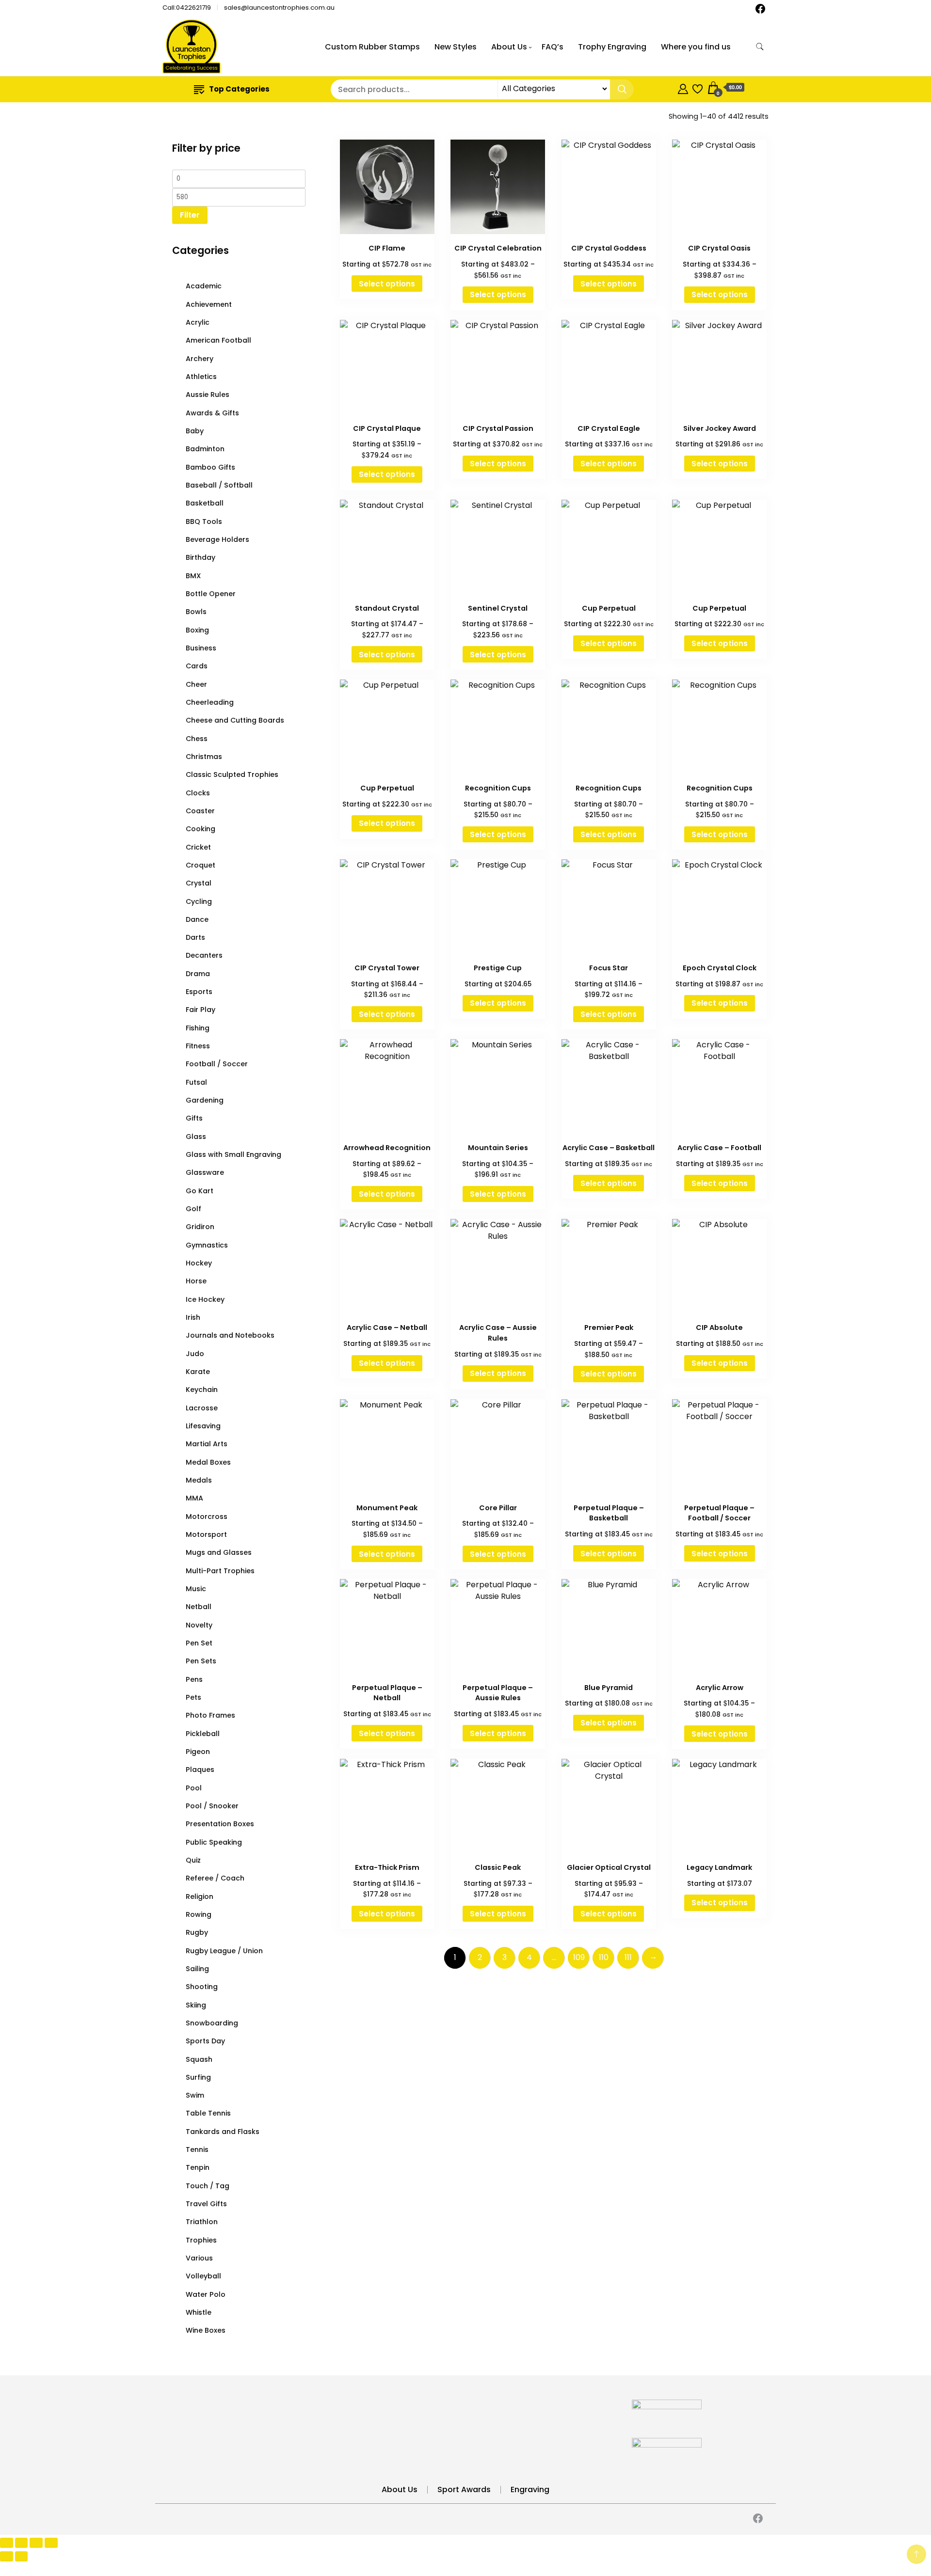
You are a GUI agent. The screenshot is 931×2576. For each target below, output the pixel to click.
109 (579, 1957)
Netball (199, 1607)
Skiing (196, 2005)
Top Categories (239, 89)
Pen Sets (201, 1661)
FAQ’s (553, 47)
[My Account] (683, 87)
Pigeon (198, 1752)
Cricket (198, 847)
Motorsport (206, 1534)
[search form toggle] (760, 47)
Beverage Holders (217, 539)
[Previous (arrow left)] (7, 2556)
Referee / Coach (215, 1878)
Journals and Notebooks (230, 1335)
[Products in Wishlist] (698, 87)
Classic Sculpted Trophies (232, 774)
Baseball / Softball (219, 485)
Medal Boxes (208, 1462)
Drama (198, 974)
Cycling (199, 901)
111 (628, 1957)
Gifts (194, 1118)
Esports (199, 992)
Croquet (201, 865)
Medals (199, 1480)
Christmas (204, 757)
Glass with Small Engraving (233, 1154)
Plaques (200, 1770)
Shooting (202, 1987)
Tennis (197, 2149)
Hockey (199, 1263)
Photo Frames (210, 1715)
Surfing (198, 2077)
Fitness (198, 1046)
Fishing (198, 1028)
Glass (196, 1137)
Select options (387, 284)
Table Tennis (208, 2113)
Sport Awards (464, 2489)
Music (196, 1589)
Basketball (205, 503)
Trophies (201, 2240)
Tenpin (198, 2167)
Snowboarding (212, 2023)
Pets (193, 1697)
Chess (197, 739)
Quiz (193, 1860)
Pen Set (199, 1643)
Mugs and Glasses (219, 1552)
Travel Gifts (206, 2204)
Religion (200, 1896)
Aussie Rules (208, 395)
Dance (197, 919)
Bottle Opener (211, 594)
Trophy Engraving (612, 47)
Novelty (199, 1625)
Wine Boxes (206, 2330)
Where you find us (696, 47)
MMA (194, 1498)
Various (199, 2258)
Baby (195, 431)
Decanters (204, 955)
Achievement (209, 304)
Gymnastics (207, 1245)
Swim (195, 2095)
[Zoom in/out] (7, 2543)
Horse (196, 1281)
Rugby (197, 1932)
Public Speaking (214, 1842)
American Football (218, 340)
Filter (190, 215)
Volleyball (203, 2276)
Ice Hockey (205, 1299)
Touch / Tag (208, 2186)
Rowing (199, 1914)
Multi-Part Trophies (220, 1571)
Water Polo (206, 2294)
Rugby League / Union (224, 1951)
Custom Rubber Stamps (372, 47)
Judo (195, 1354)
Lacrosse (202, 1408)
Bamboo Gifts (210, 467)
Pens (194, 1679)
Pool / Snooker (212, 1806)
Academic (204, 286)
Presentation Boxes (220, 1824)
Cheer (196, 684)
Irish (193, 1317)
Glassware (205, 1172)
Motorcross (207, 1517)
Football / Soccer (217, 1064)
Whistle (199, 2312)
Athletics (201, 377)
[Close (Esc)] (51, 2543)
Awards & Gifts (212, 413)
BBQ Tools (204, 522)
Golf (193, 1209)
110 (604, 1957)
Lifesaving (203, 1426)
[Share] (36, 2543)
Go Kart (200, 1191)
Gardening (205, 1100)
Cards (197, 666)
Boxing (197, 630)
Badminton (205, 449)
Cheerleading (210, 702)
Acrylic (198, 322)
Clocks (198, 793)
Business (201, 648)
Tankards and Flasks (223, 2132)
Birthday (201, 557)
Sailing (197, 1969)
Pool (194, 1788)
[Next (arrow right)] (22, 2556)
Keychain (202, 1390)
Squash (199, 2059)
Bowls (196, 612)
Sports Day (205, 2041)
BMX (193, 576)
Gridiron (200, 1227)
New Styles (456, 47)
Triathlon (202, 2222)
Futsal (196, 1082)
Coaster (200, 811)
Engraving (530, 2489)
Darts (195, 937)
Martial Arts (207, 1444)
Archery (200, 359)
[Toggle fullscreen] (22, 2543)
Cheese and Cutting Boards (235, 720)
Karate (198, 1372)
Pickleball (203, 1734)
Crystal (199, 883)
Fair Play (201, 1010)
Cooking (201, 829)
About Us (509, 47)
